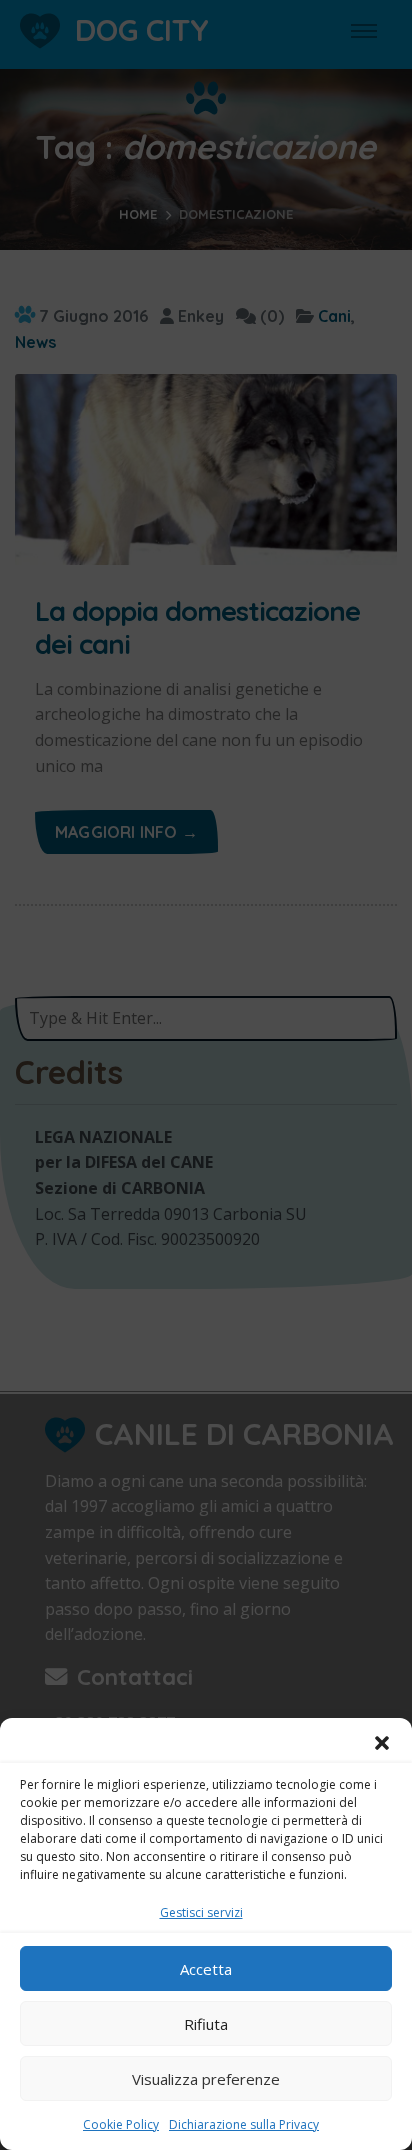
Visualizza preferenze (206, 2079)
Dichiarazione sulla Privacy (244, 2124)
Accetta (206, 1969)
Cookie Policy (121, 2124)
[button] (382, 1743)
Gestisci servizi (201, 1912)
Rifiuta (206, 2024)
